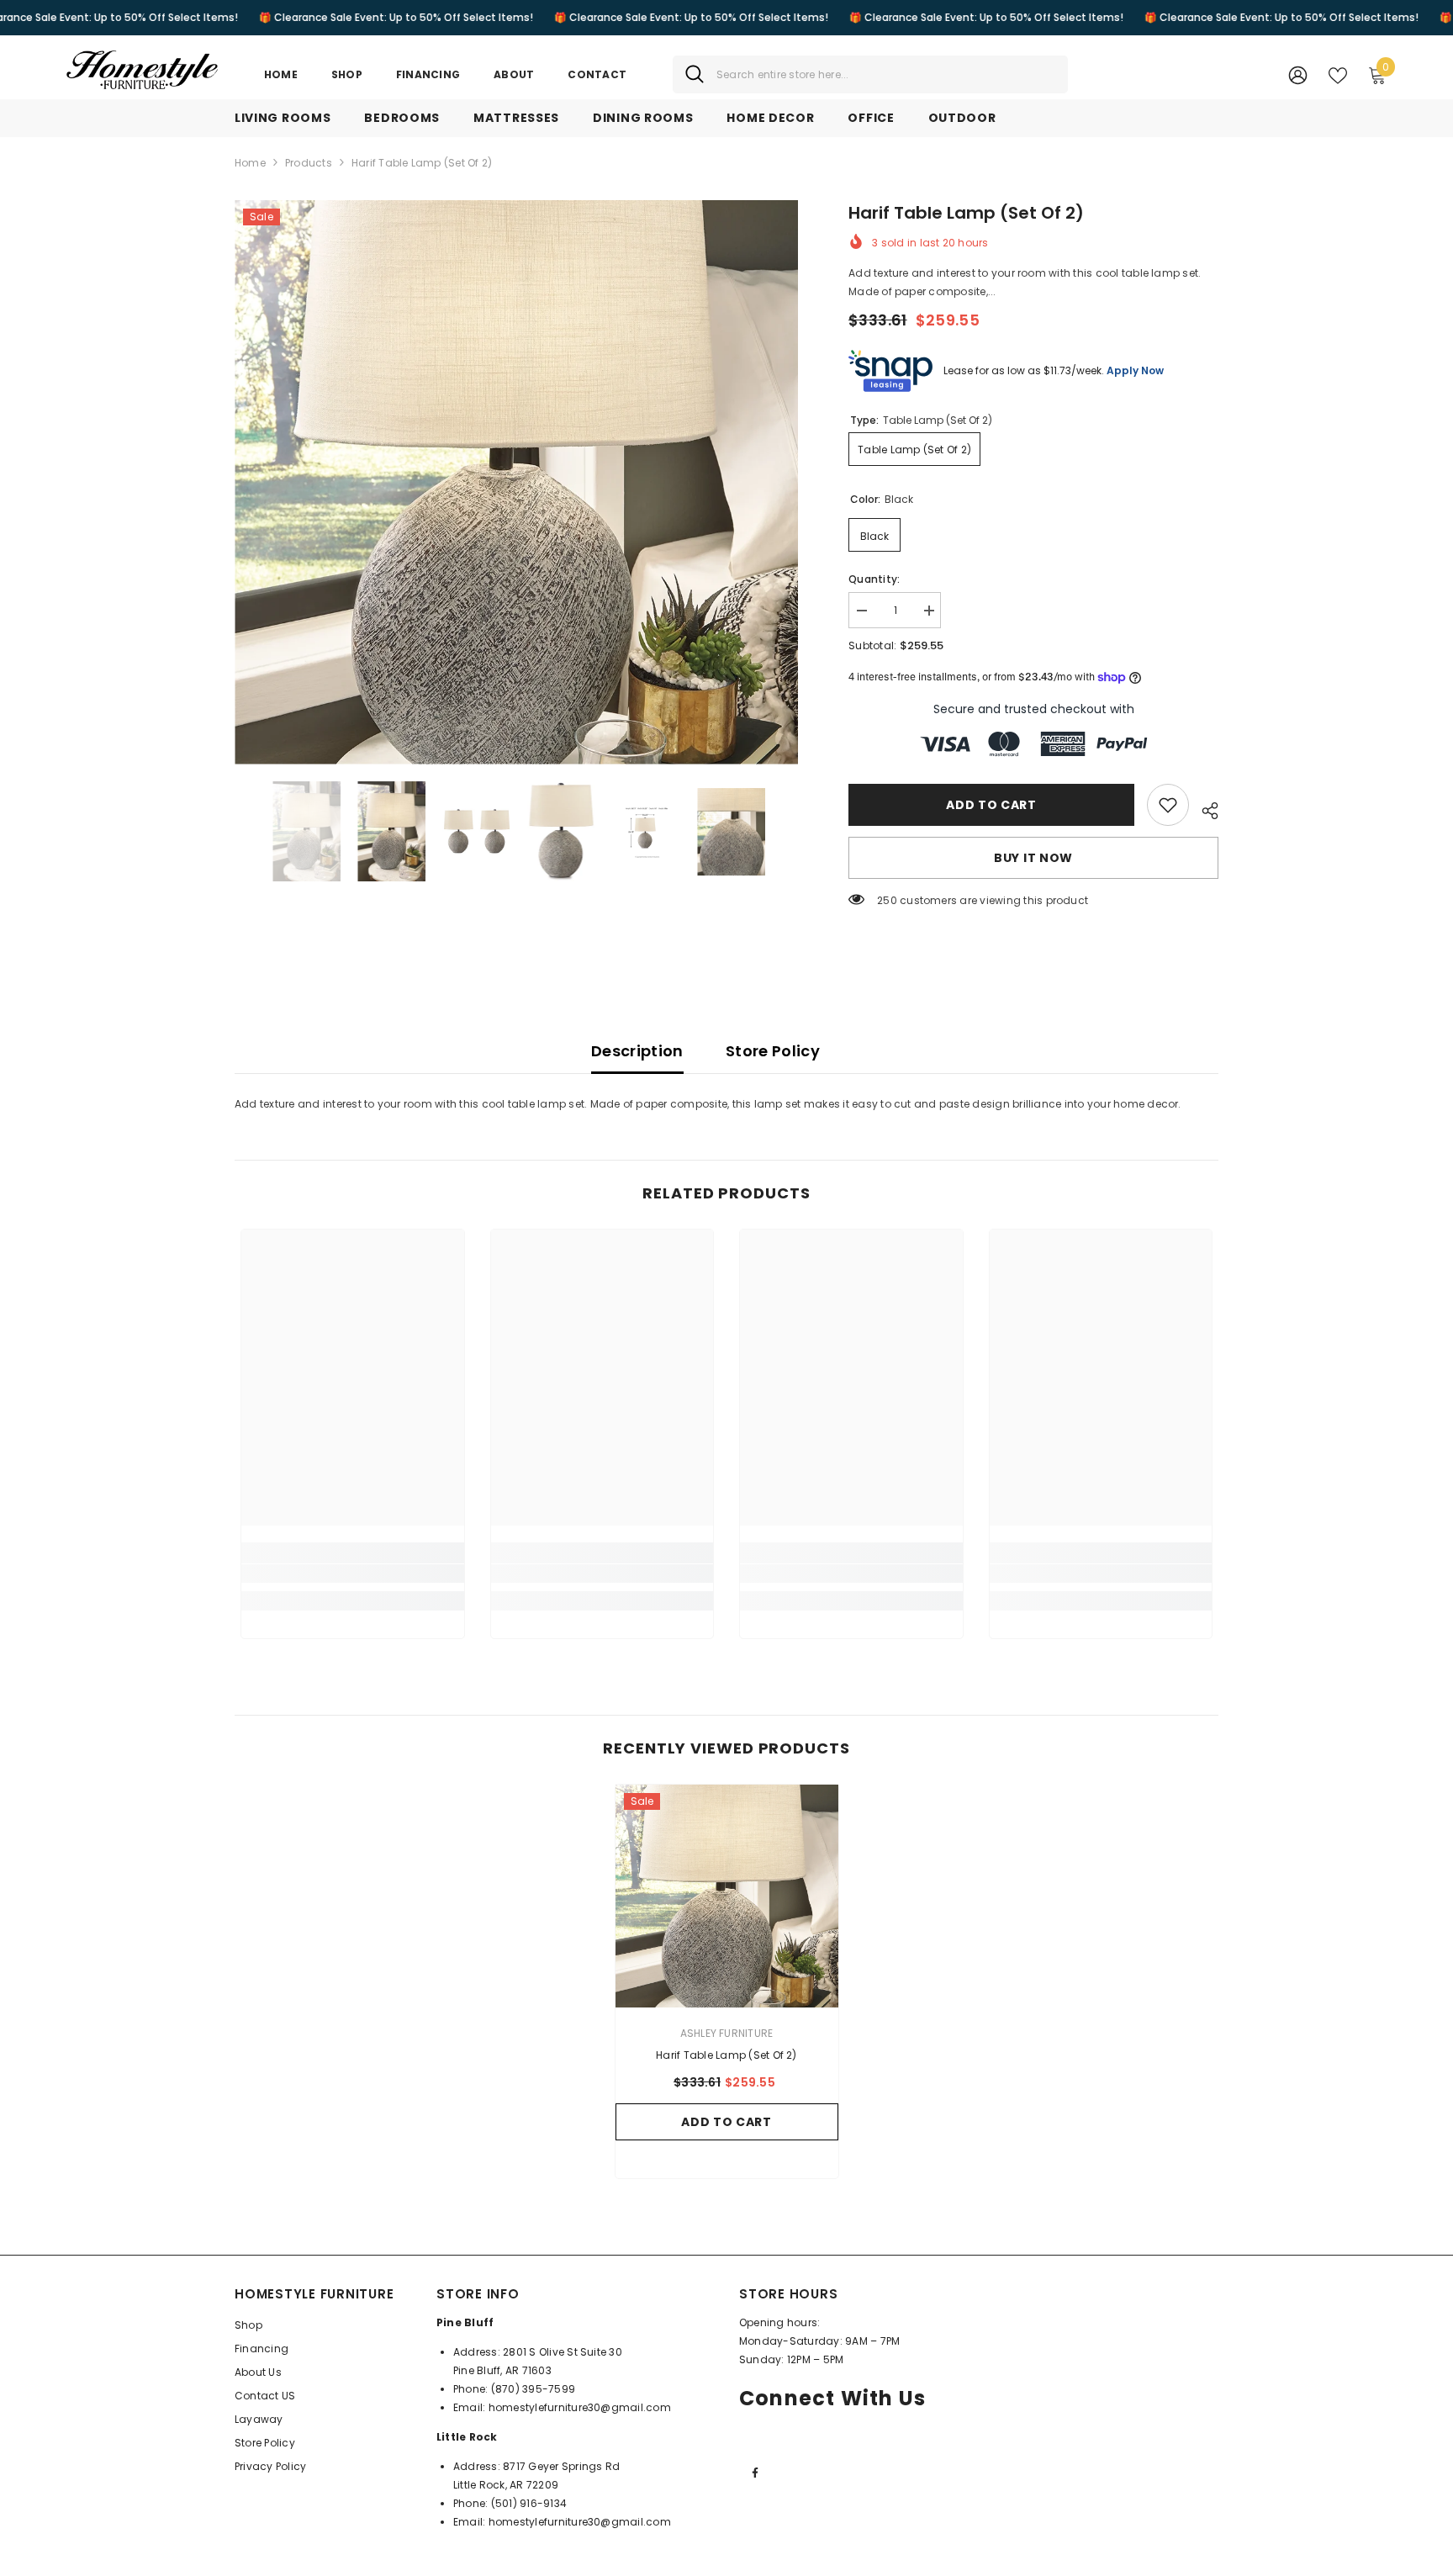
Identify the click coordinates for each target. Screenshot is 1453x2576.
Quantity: (874, 579)
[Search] (870, 74)
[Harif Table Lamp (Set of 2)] (727, 1896)
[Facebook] (755, 2473)
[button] (240, 832)
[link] (1168, 805)
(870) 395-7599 (533, 2389)
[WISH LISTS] (1338, 74)
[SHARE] (1204, 808)
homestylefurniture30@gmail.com (580, 2407)
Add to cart (991, 805)
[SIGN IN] (1298, 74)
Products (309, 163)
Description (637, 1051)
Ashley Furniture (727, 2033)
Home (250, 163)
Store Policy (773, 1051)
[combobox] (886, 74)
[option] (517, 482)
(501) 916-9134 (529, 2503)
